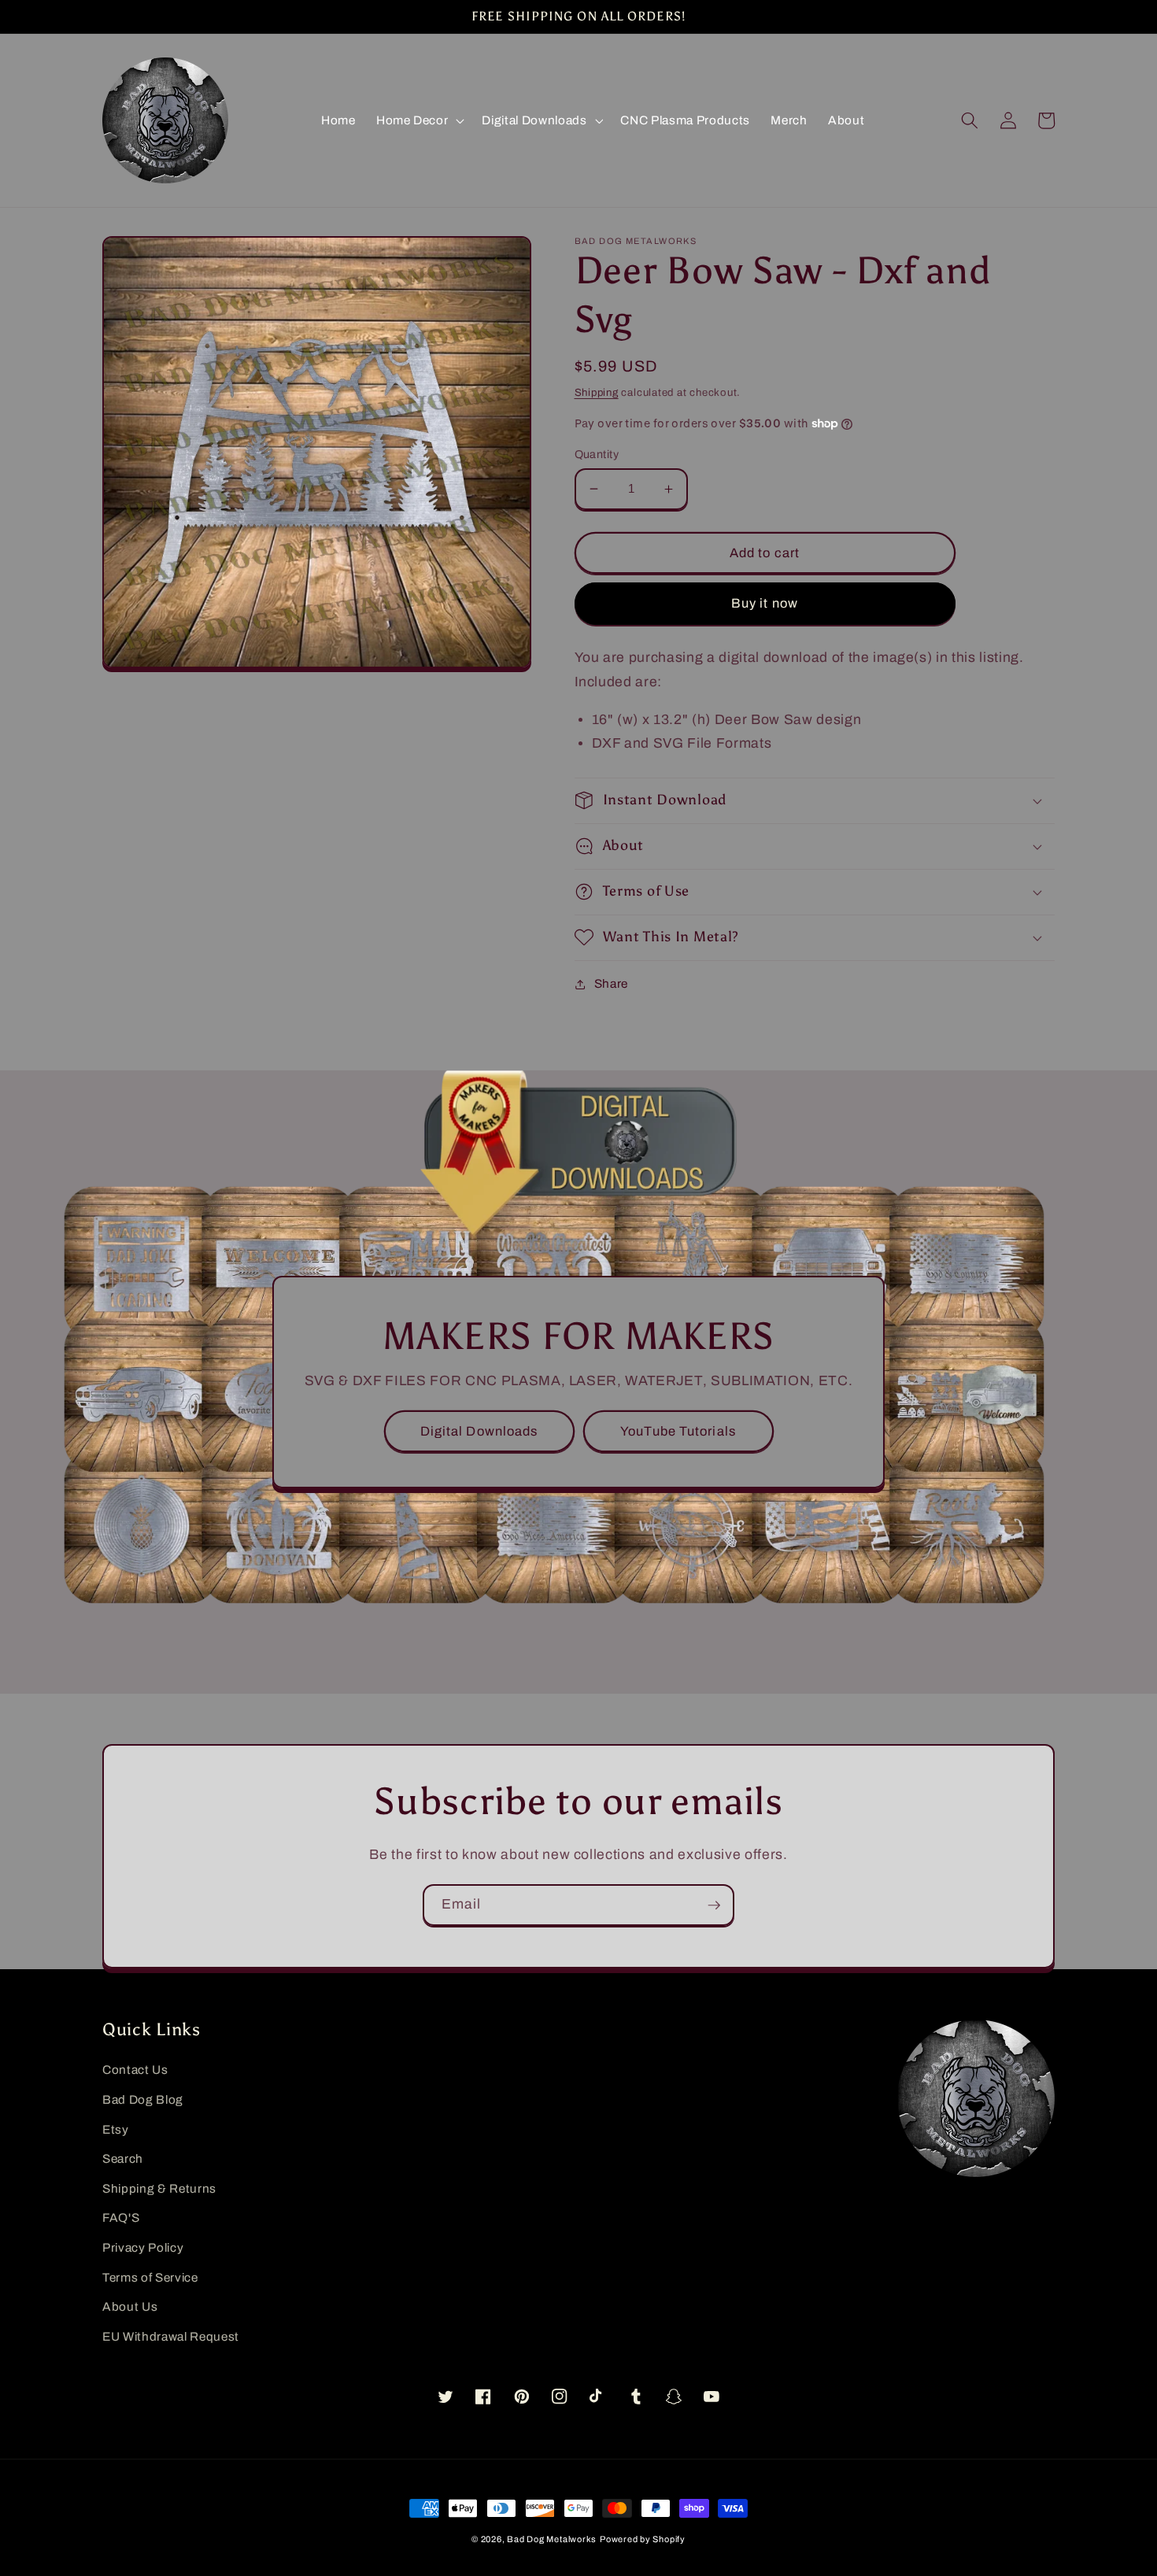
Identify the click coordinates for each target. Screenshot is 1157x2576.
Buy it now (765, 603)
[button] (419, 120)
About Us (130, 2306)
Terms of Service (150, 2277)
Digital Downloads (479, 1431)
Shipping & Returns (159, 2188)
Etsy (116, 2129)
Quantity (597, 454)
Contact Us (135, 2070)
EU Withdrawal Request (171, 2336)
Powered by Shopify (643, 2539)
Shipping (597, 392)
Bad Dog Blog (143, 2099)
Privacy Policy (143, 2247)
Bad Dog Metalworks (552, 2539)
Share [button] (611, 983)
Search (123, 2158)
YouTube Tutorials (678, 1431)
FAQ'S (121, 2218)
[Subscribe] (714, 1905)
